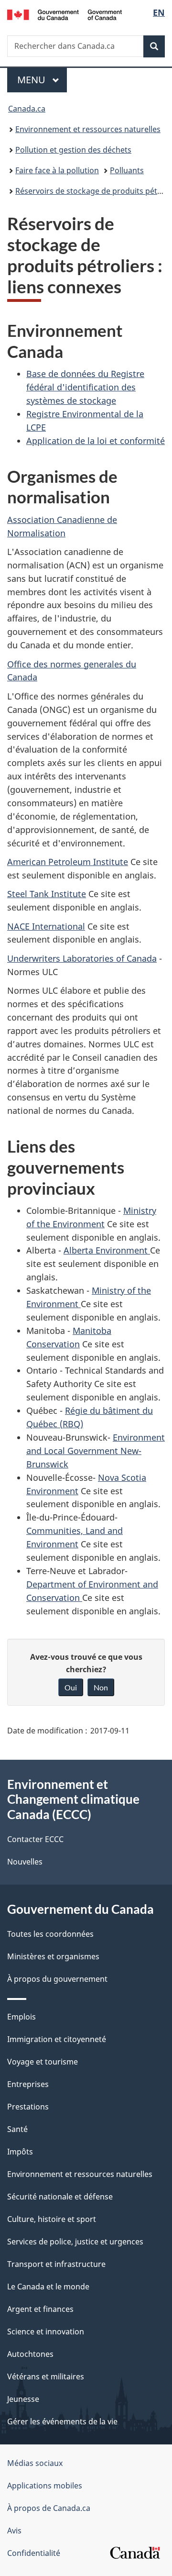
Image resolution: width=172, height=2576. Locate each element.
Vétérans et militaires (46, 2376)
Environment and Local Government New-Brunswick (96, 1451)
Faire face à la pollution (57, 170)
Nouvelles (25, 1862)
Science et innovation (46, 2332)
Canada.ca (27, 109)
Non (101, 1687)
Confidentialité (34, 2553)
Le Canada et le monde (48, 2287)
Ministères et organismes (53, 1956)
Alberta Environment (107, 1250)
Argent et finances (40, 2309)
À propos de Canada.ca (49, 2508)
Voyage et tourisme (43, 2062)
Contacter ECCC (35, 1839)
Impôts (20, 2152)
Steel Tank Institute (47, 894)
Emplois (21, 2017)
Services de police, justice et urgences (75, 2242)
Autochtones (30, 2354)
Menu (42, 80)
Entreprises (28, 2084)
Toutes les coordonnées (50, 1934)
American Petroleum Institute (68, 862)
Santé (17, 2129)
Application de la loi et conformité (96, 441)
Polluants (127, 170)
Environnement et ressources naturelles (88, 129)
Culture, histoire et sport (52, 2219)
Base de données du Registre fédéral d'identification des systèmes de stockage (85, 387)
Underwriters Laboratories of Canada (82, 958)
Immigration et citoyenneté (57, 2039)
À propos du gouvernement (57, 1979)
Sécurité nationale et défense (60, 2197)
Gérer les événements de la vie (62, 2421)
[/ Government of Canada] (64, 14)
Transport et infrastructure (56, 2264)
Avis (14, 2531)
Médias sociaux (35, 2463)
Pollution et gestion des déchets (73, 150)
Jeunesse (23, 2399)
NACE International (46, 926)
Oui (71, 1687)
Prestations (28, 2107)
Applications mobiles (45, 2486)
